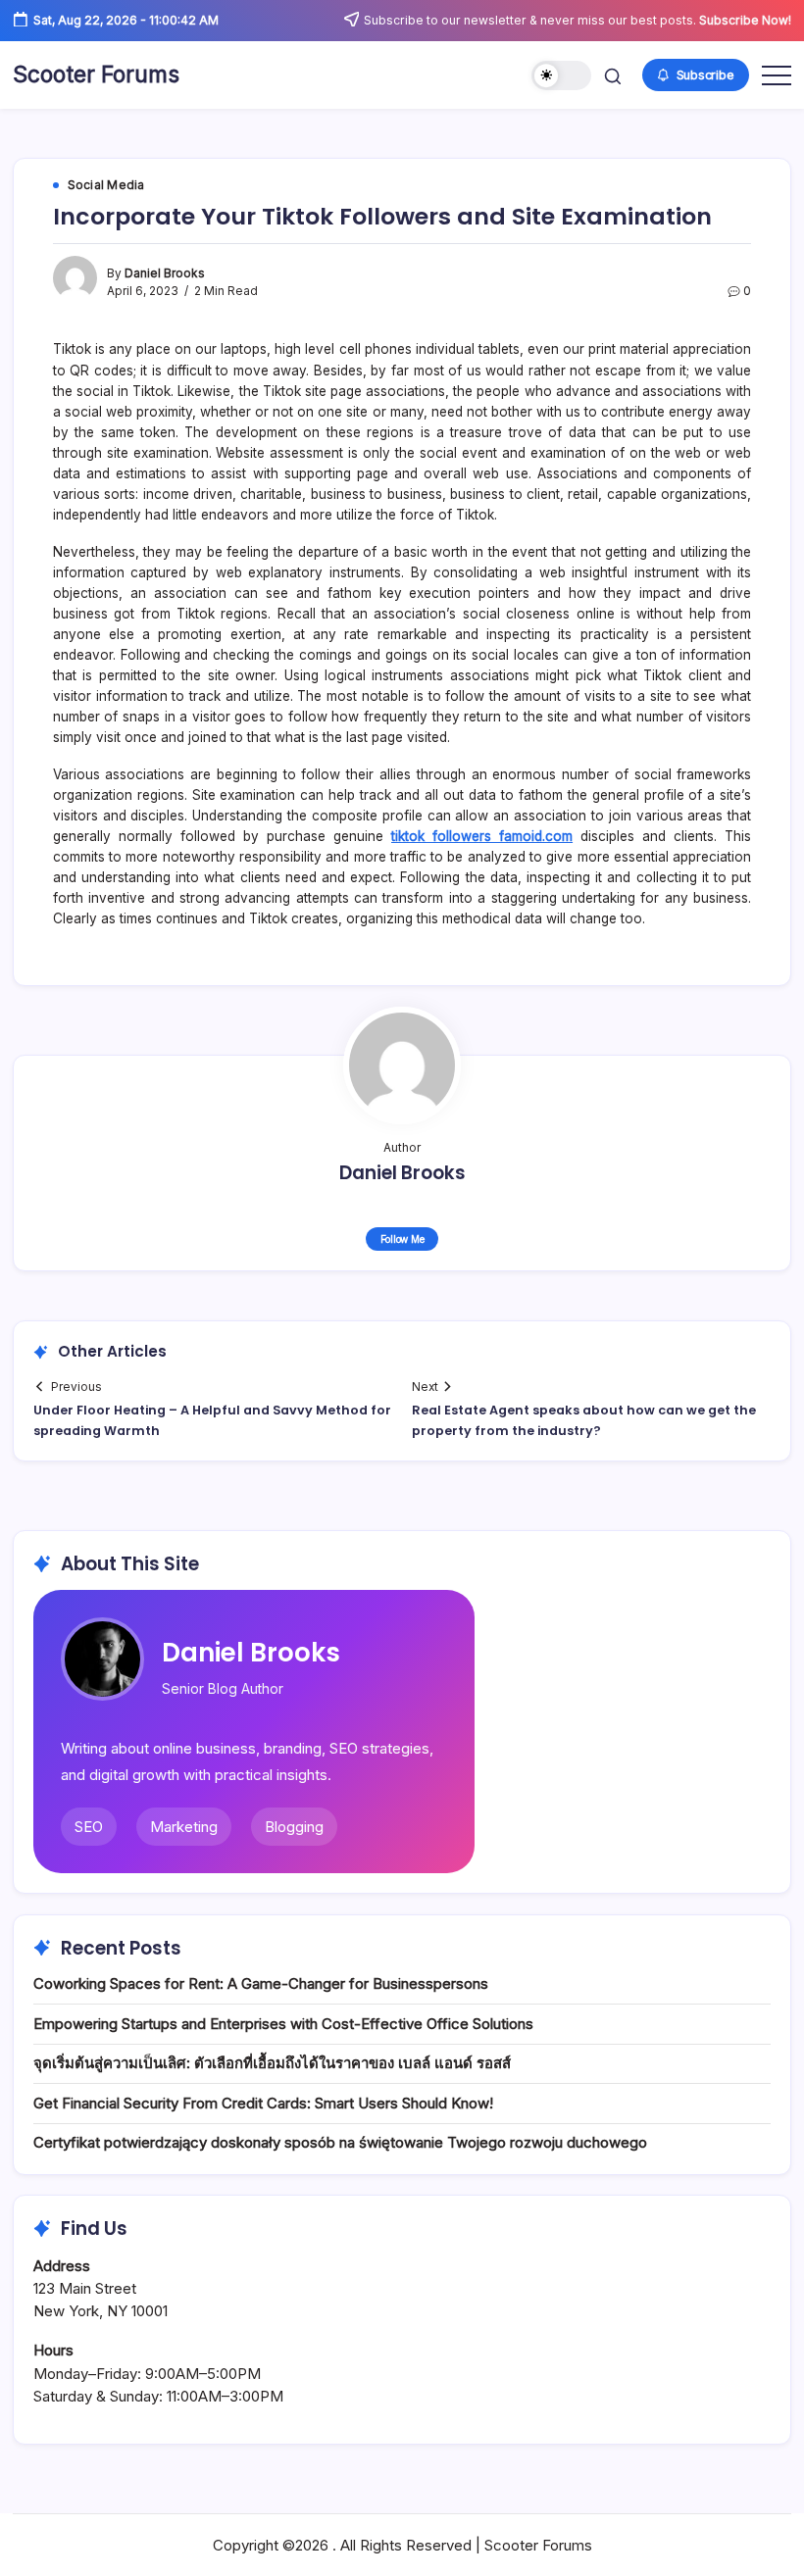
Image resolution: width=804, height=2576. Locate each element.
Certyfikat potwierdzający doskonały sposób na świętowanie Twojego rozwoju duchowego (340, 2142)
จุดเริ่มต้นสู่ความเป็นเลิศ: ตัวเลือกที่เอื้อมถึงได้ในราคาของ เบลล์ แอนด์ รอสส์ (272, 2063)
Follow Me (402, 1239)
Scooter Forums (96, 74)
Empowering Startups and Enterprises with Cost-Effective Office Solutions (283, 2024)
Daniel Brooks (165, 273)
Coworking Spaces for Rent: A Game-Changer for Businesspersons (261, 1983)
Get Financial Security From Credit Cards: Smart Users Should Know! (263, 2103)
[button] (561, 76)
